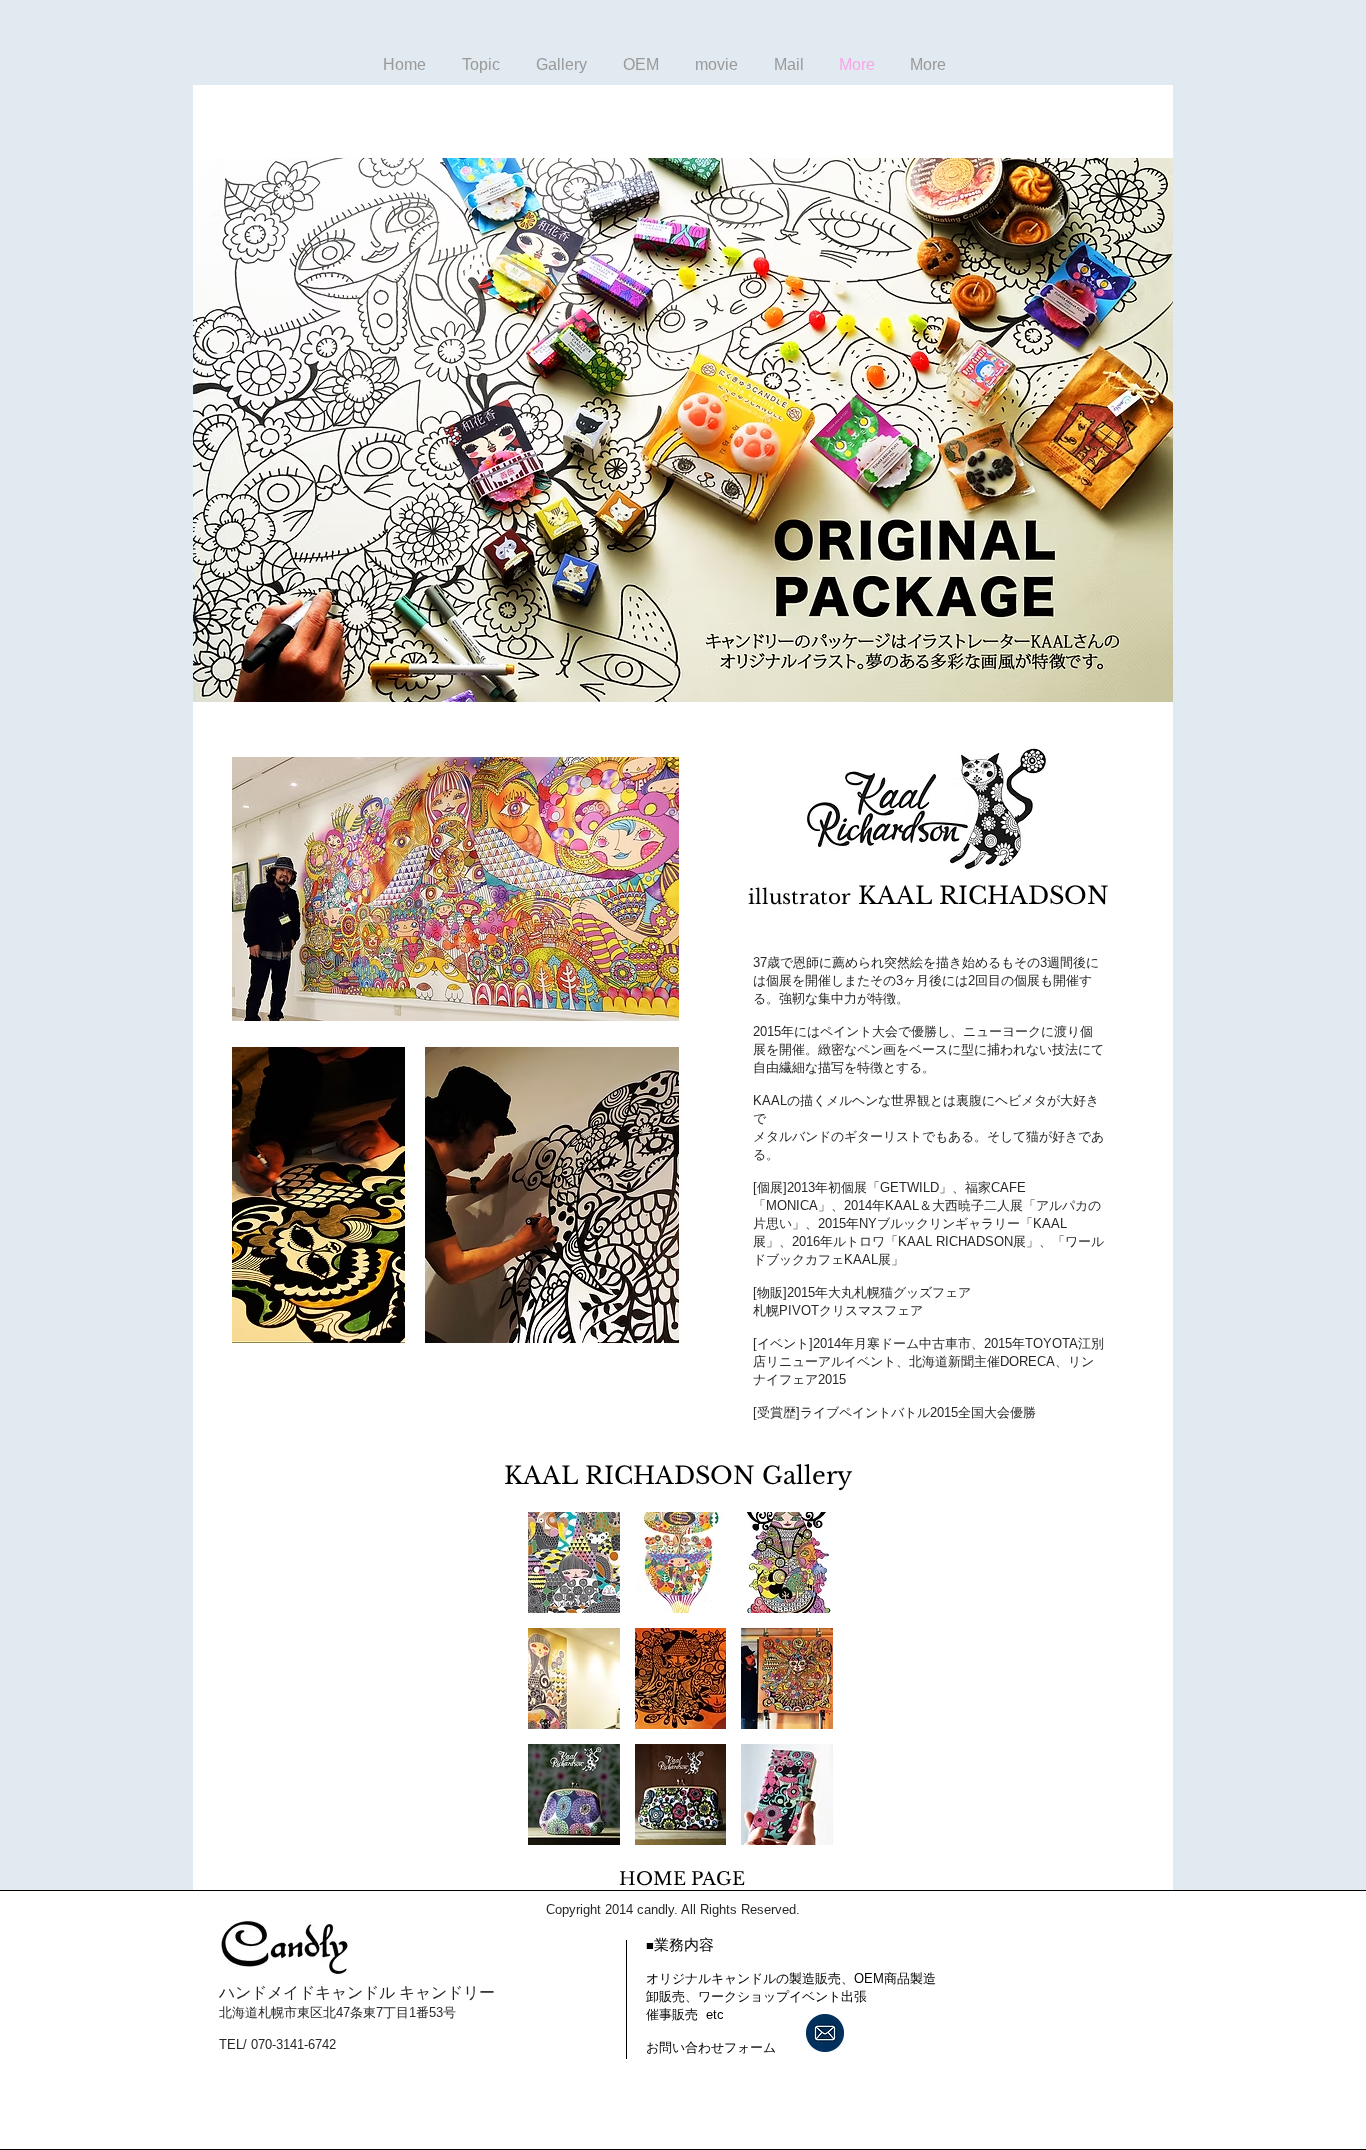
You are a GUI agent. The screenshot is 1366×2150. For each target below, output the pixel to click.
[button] (574, 1562)
